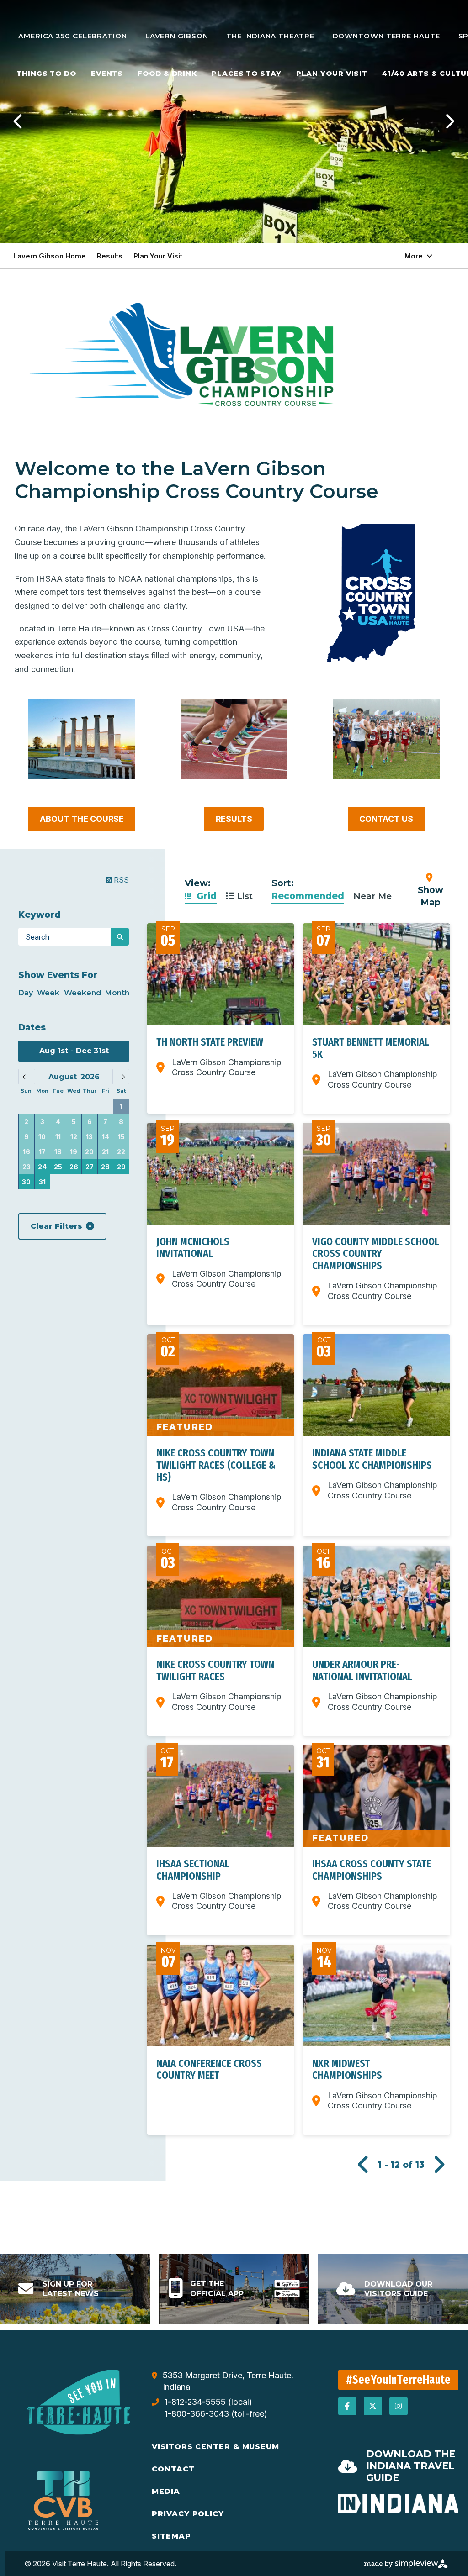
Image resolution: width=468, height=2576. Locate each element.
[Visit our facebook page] (347, 2406)
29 (121, 1167)
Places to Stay (247, 73)
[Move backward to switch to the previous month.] (27, 1077)
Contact (173, 2469)
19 (74, 1152)
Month (117, 993)
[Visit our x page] (373, 2406)
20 (89, 1152)
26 (74, 1167)
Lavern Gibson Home (50, 256)
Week (48, 993)
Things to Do (46, 73)
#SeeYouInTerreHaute (399, 2380)
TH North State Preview (210, 1042)
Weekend (82, 993)
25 (58, 1167)
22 (121, 1152)
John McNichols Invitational (193, 1247)
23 (27, 1167)
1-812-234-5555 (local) (208, 2402)
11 (58, 1137)
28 (105, 1167)
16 (27, 1152)
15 (121, 1137)
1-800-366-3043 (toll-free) (216, 2414)
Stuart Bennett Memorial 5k (371, 1048)
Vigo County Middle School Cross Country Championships (376, 1254)
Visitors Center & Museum (215, 2447)
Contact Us (386, 819)
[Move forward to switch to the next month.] (121, 1077)
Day (26, 993)
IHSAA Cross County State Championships (372, 1870)
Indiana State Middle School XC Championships (372, 1459)
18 (58, 1152)
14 (106, 1137)
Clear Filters (56, 1226)
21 (105, 1152)
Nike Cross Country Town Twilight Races (215, 1670)
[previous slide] (18, 121)
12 (74, 1137)
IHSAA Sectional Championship (193, 1870)
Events (107, 73)
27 (90, 1167)
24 (42, 1167)
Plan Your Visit (332, 73)
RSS (120, 880)
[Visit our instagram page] (399, 2406)
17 (42, 1152)
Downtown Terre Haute (386, 36)
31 (42, 1182)
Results (110, 256)
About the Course (82, 819)
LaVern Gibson (177, 36)
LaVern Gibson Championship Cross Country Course (226, 1067)
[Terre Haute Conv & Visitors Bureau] (79, 2402)
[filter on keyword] (120, 937)
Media (166, 2491)
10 (42, 1137)
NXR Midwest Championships (347, 2069)
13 (89, 1137)
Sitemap (171, 2536)
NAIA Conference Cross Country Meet (209, 2069)
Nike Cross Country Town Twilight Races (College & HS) (216, 1465)
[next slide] (450, 121)
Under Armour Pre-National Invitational (362, 1670)
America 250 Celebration (73, 36)
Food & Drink (167, 73)
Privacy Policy (188, 2514)
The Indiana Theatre (270, 36)
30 (26, 1182)
